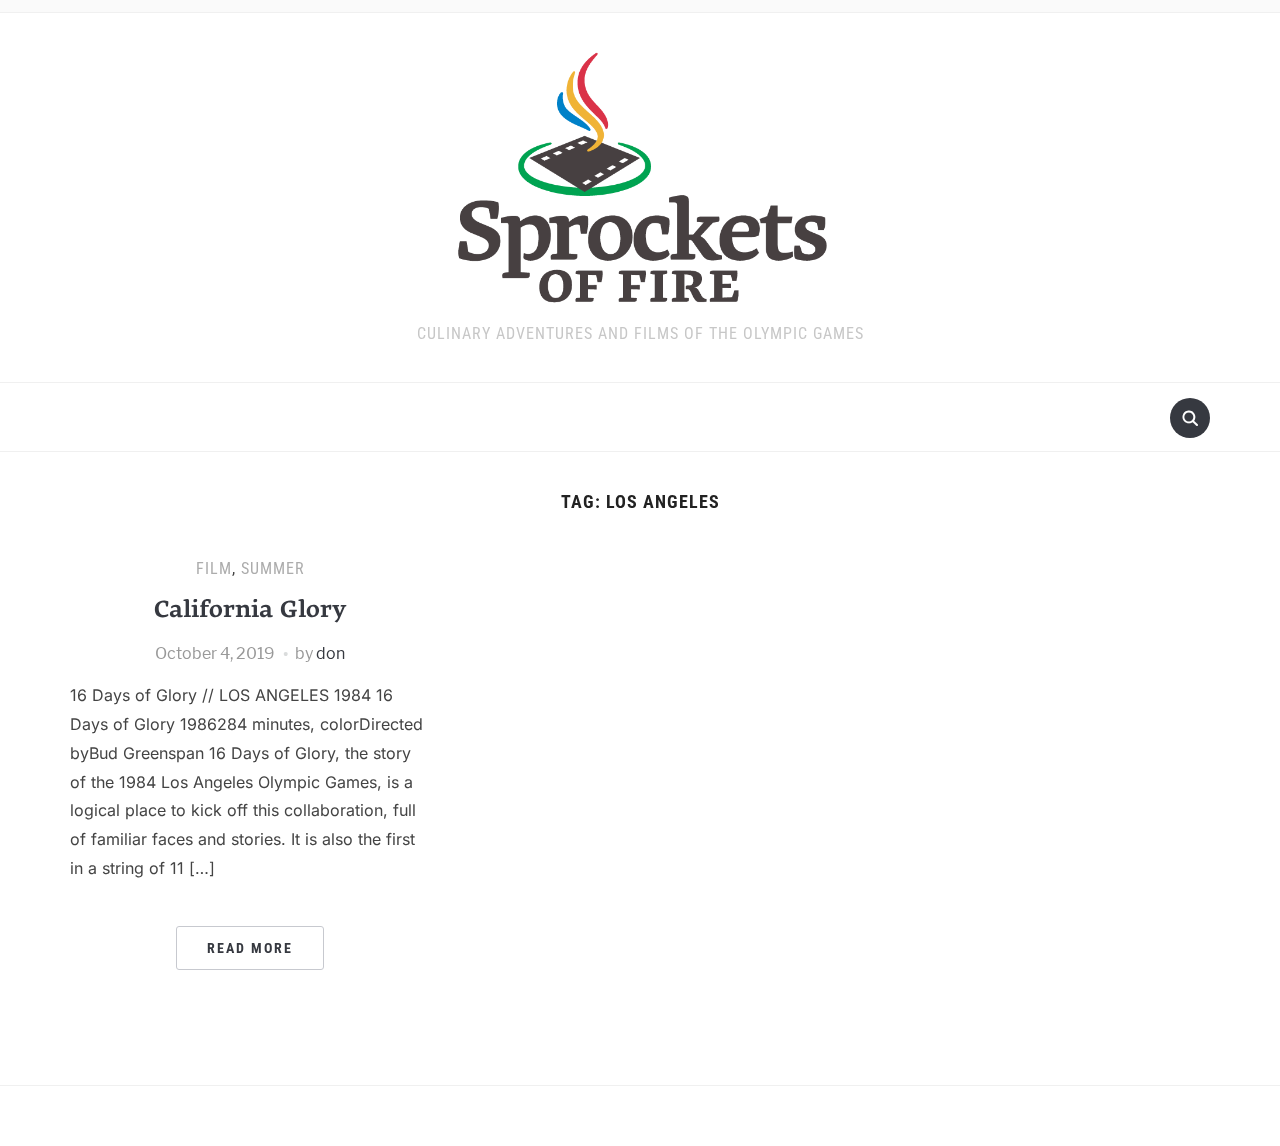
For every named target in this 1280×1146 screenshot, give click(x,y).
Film (214, 568)
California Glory (250, 608)
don (330, 653)
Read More (250, 948)
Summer (273, 568)
